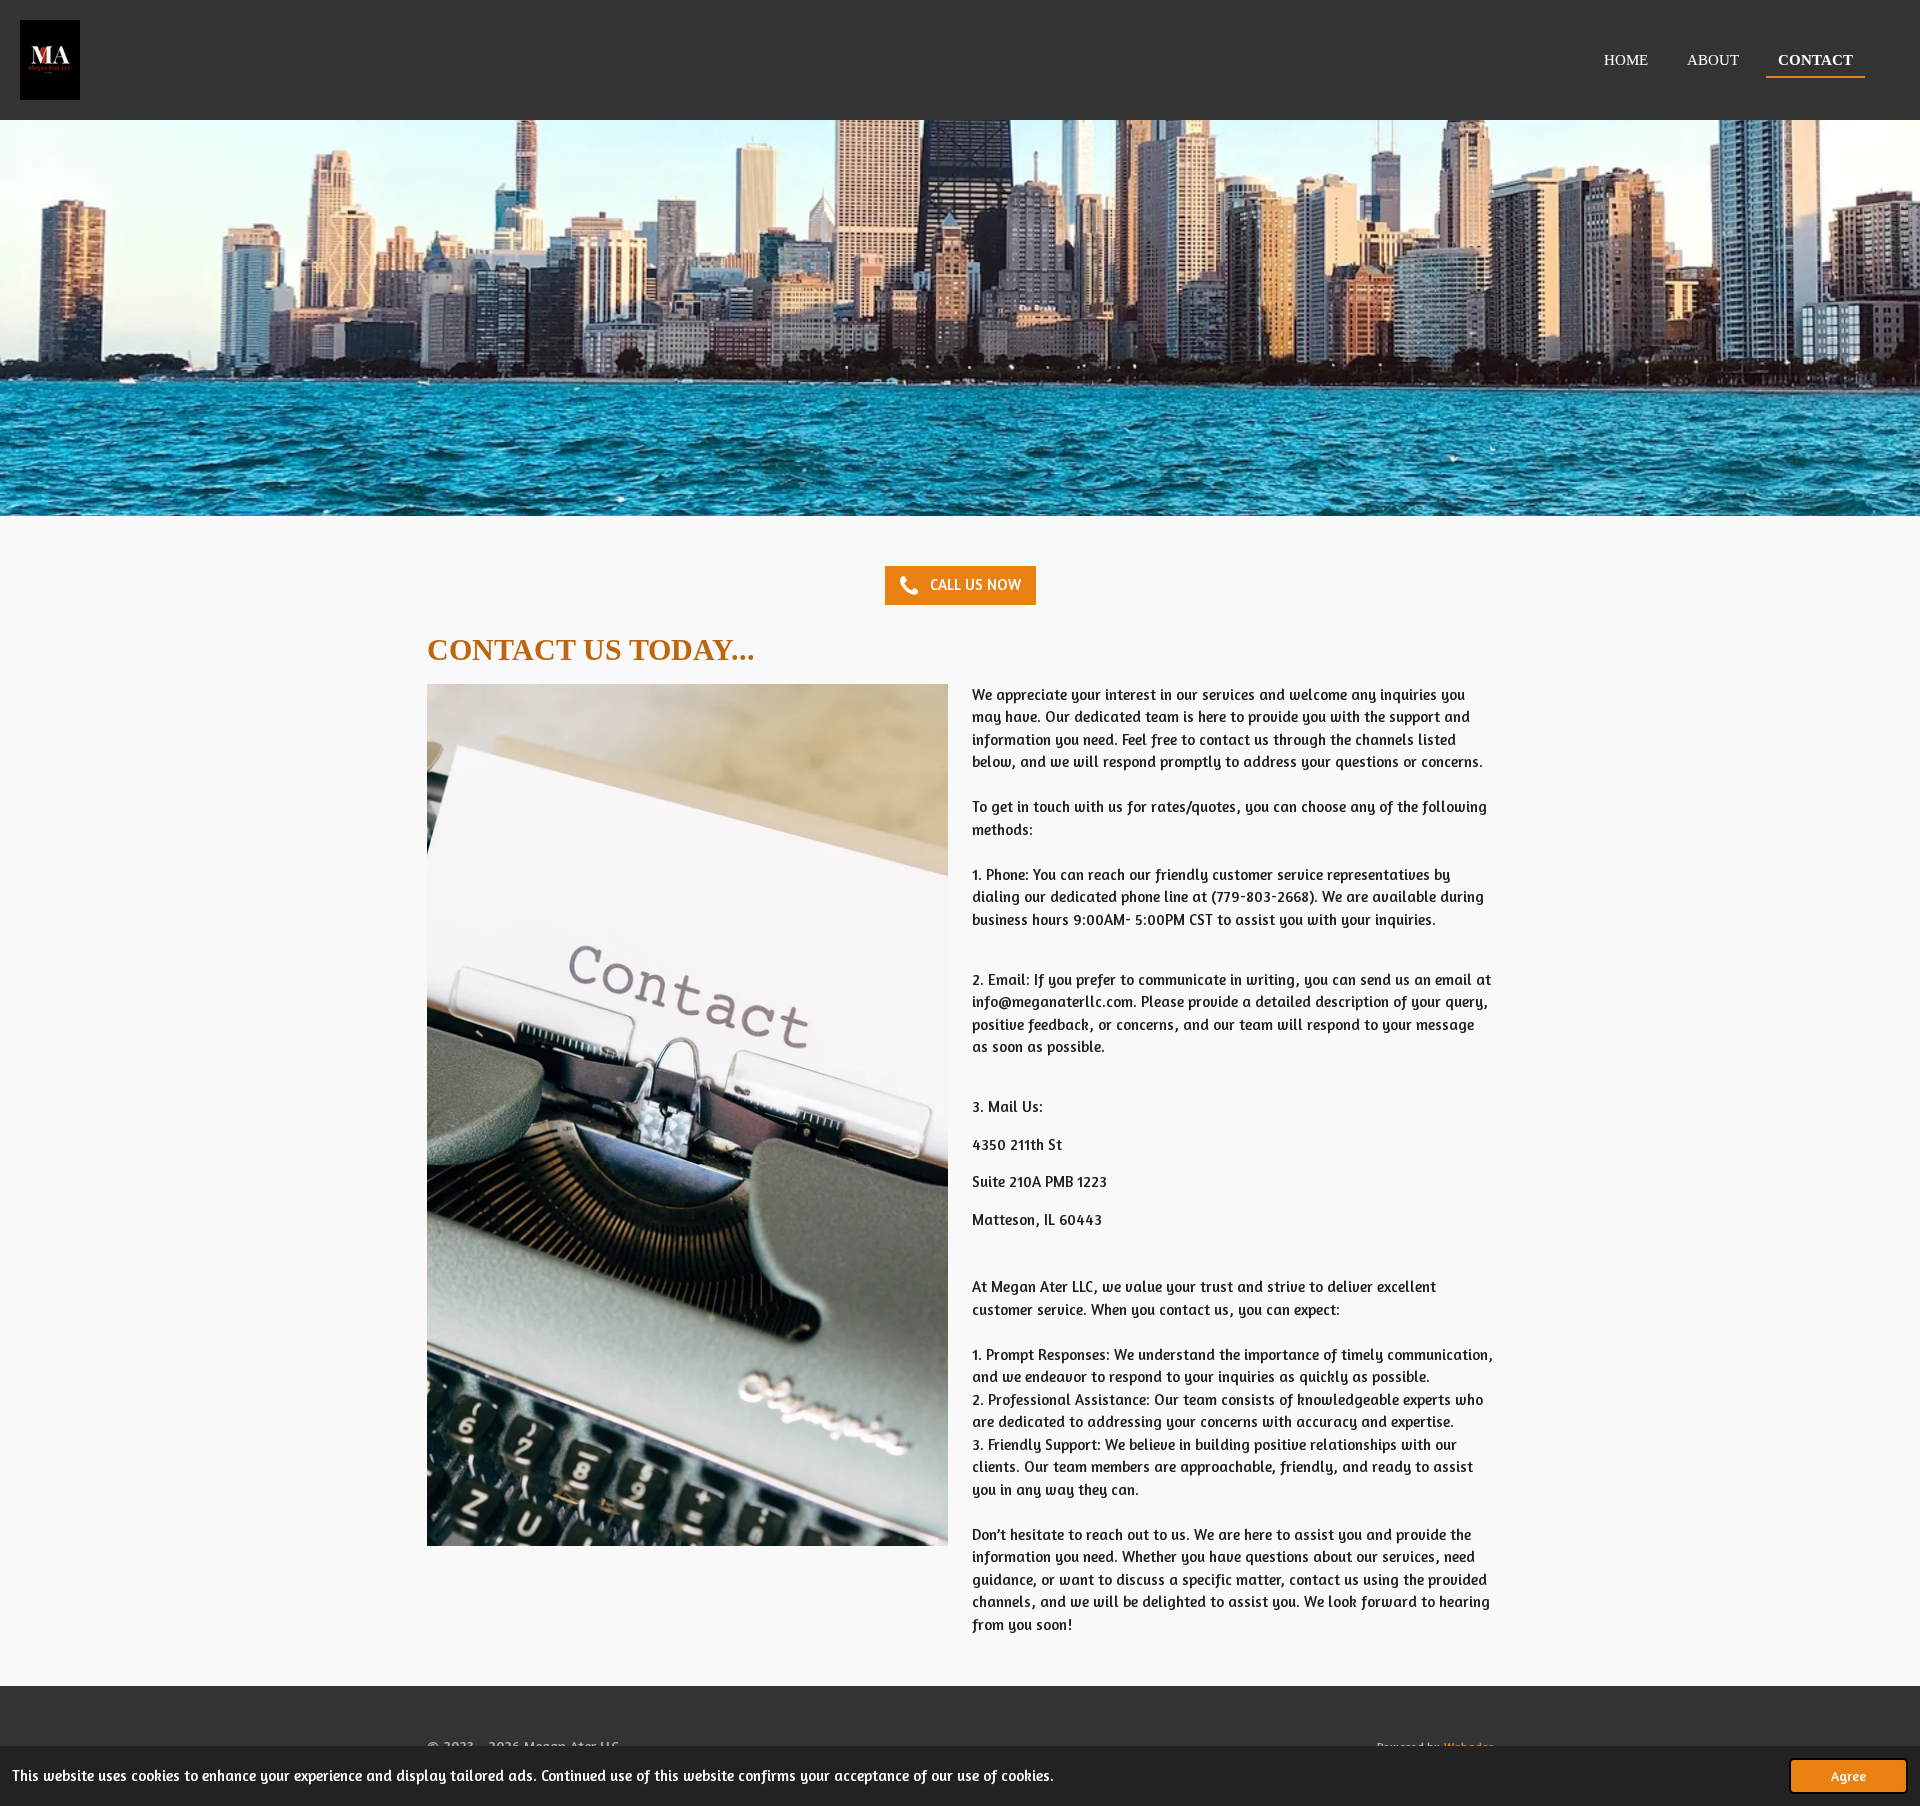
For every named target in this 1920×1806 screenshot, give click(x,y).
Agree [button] (1848, 1776)
